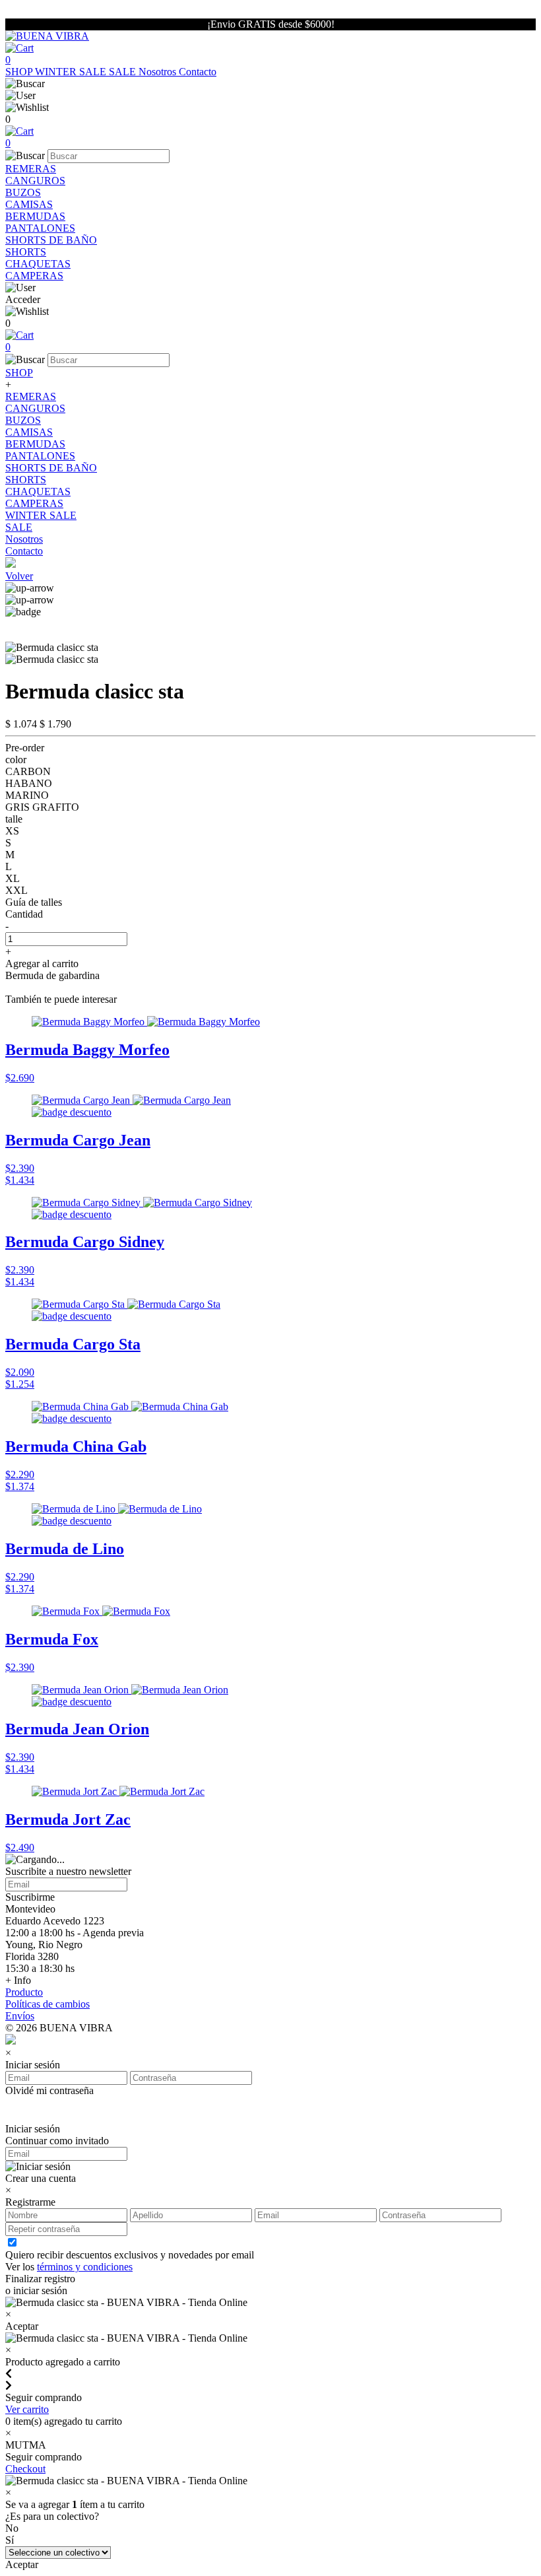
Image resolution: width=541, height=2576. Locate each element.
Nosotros (159, 72)
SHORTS (26, 252)
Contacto (198, 72)
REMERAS (31, 169)
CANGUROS (35, 181)
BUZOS (23, 192)
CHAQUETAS (38, 264)
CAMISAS (29, 204)
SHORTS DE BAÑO (51, 240)
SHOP (20, 72)
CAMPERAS (34, 276)
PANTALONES (40, 228)
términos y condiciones (85, 2267)
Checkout (25, 2469)
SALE (124, 72)
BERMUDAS (35, 216)
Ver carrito (27, 2409)
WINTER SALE (72, 72)
